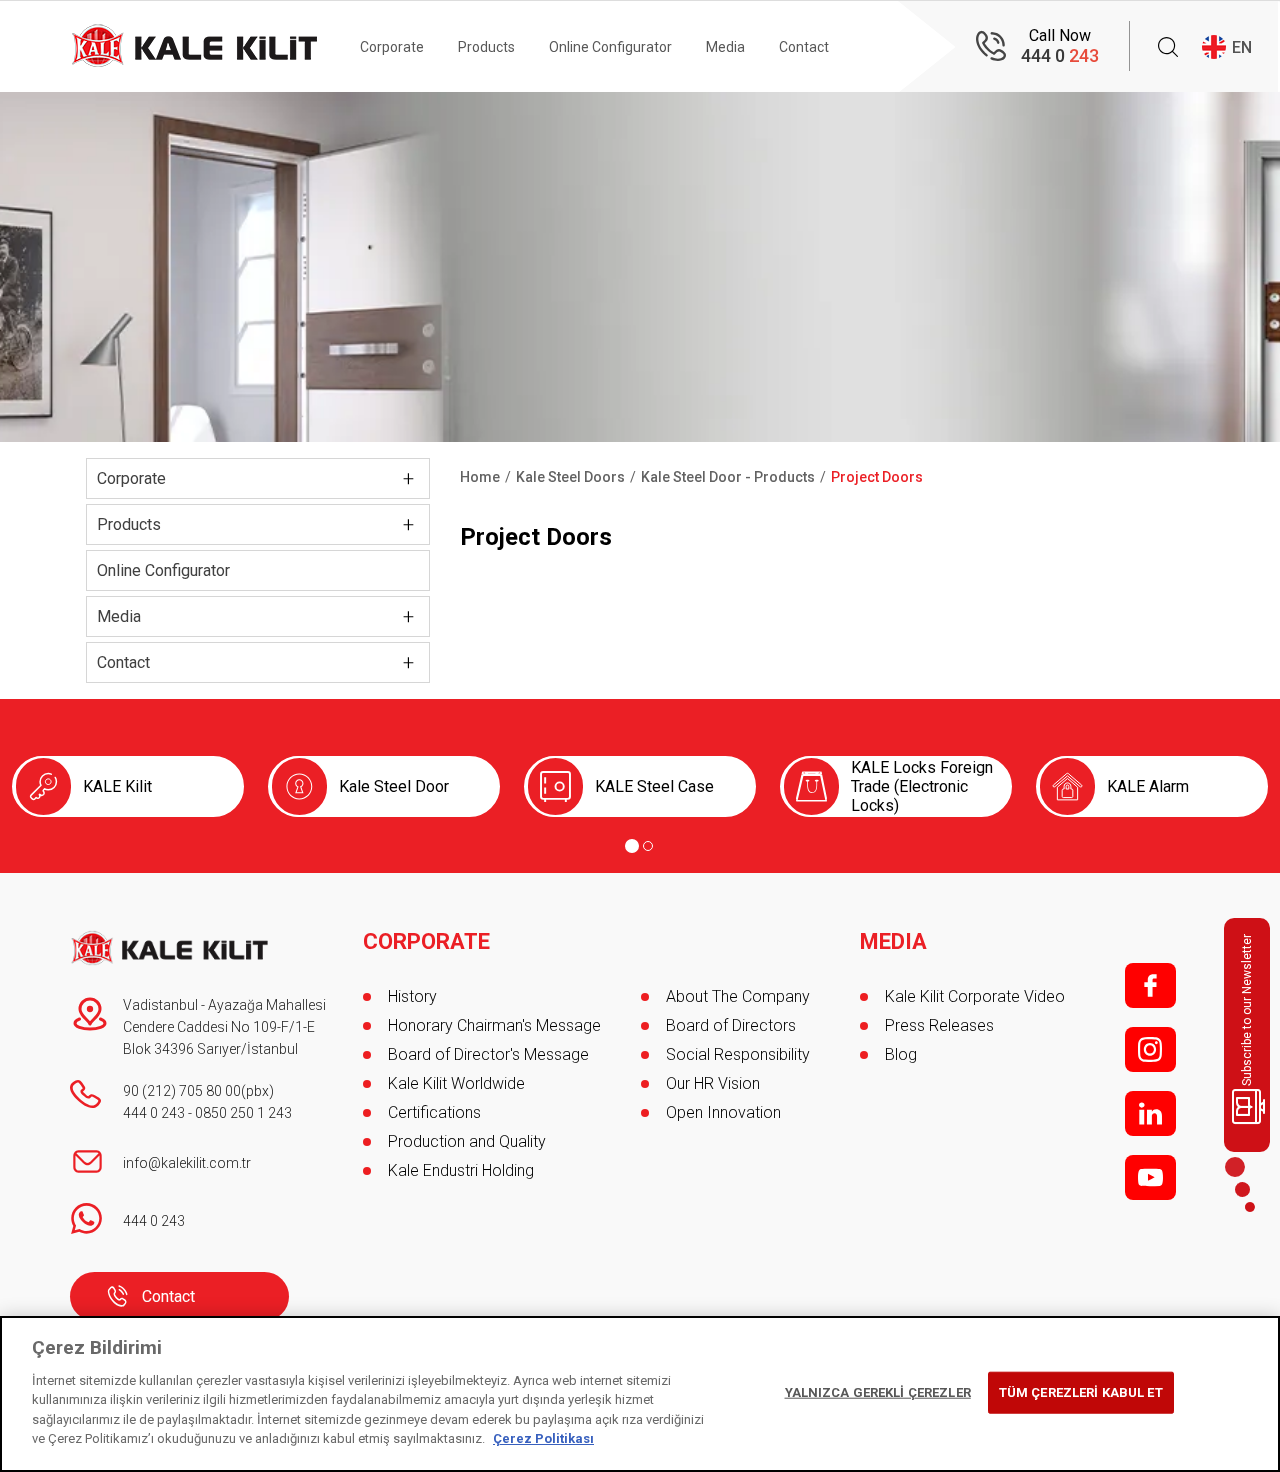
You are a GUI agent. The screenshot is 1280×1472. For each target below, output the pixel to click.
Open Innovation (723, 1112)
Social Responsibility (738, 1054)
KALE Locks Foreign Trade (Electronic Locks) (922, 786)
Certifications (434, 1112)
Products (486, 47)
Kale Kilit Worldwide (456, 1083)
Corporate (392, 47)
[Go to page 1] (632, 846)
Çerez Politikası (543, 1438)
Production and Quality (467, 1141)
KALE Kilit (117, 786)
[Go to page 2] (648, 846)
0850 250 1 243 (243, 1113)
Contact (804, 47)
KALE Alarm (1148, 786)
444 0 (1060, 55)
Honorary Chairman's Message (494, 1025)
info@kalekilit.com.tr (187, 1163)
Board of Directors (731, 1025)
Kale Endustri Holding (461, 1170)
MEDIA (893, 942)
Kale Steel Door (394, 786)
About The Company (738, 996)
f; (1150, 985)
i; (1150, 1049)
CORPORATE (426, 942)
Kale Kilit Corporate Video (975, 996)
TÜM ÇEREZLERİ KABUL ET (1081, 1392)
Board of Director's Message (488, 1054)
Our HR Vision (713, 1083)
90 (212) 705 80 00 (182, 1091)
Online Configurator (610, 47)
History (412, 996)
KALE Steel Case (654, 786)
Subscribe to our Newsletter (1247, 1010)
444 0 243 (154, 1113)
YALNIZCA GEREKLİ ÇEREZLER (878, 1392)
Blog (901, 1054)
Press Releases (939, 1025)
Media (725, 47)
